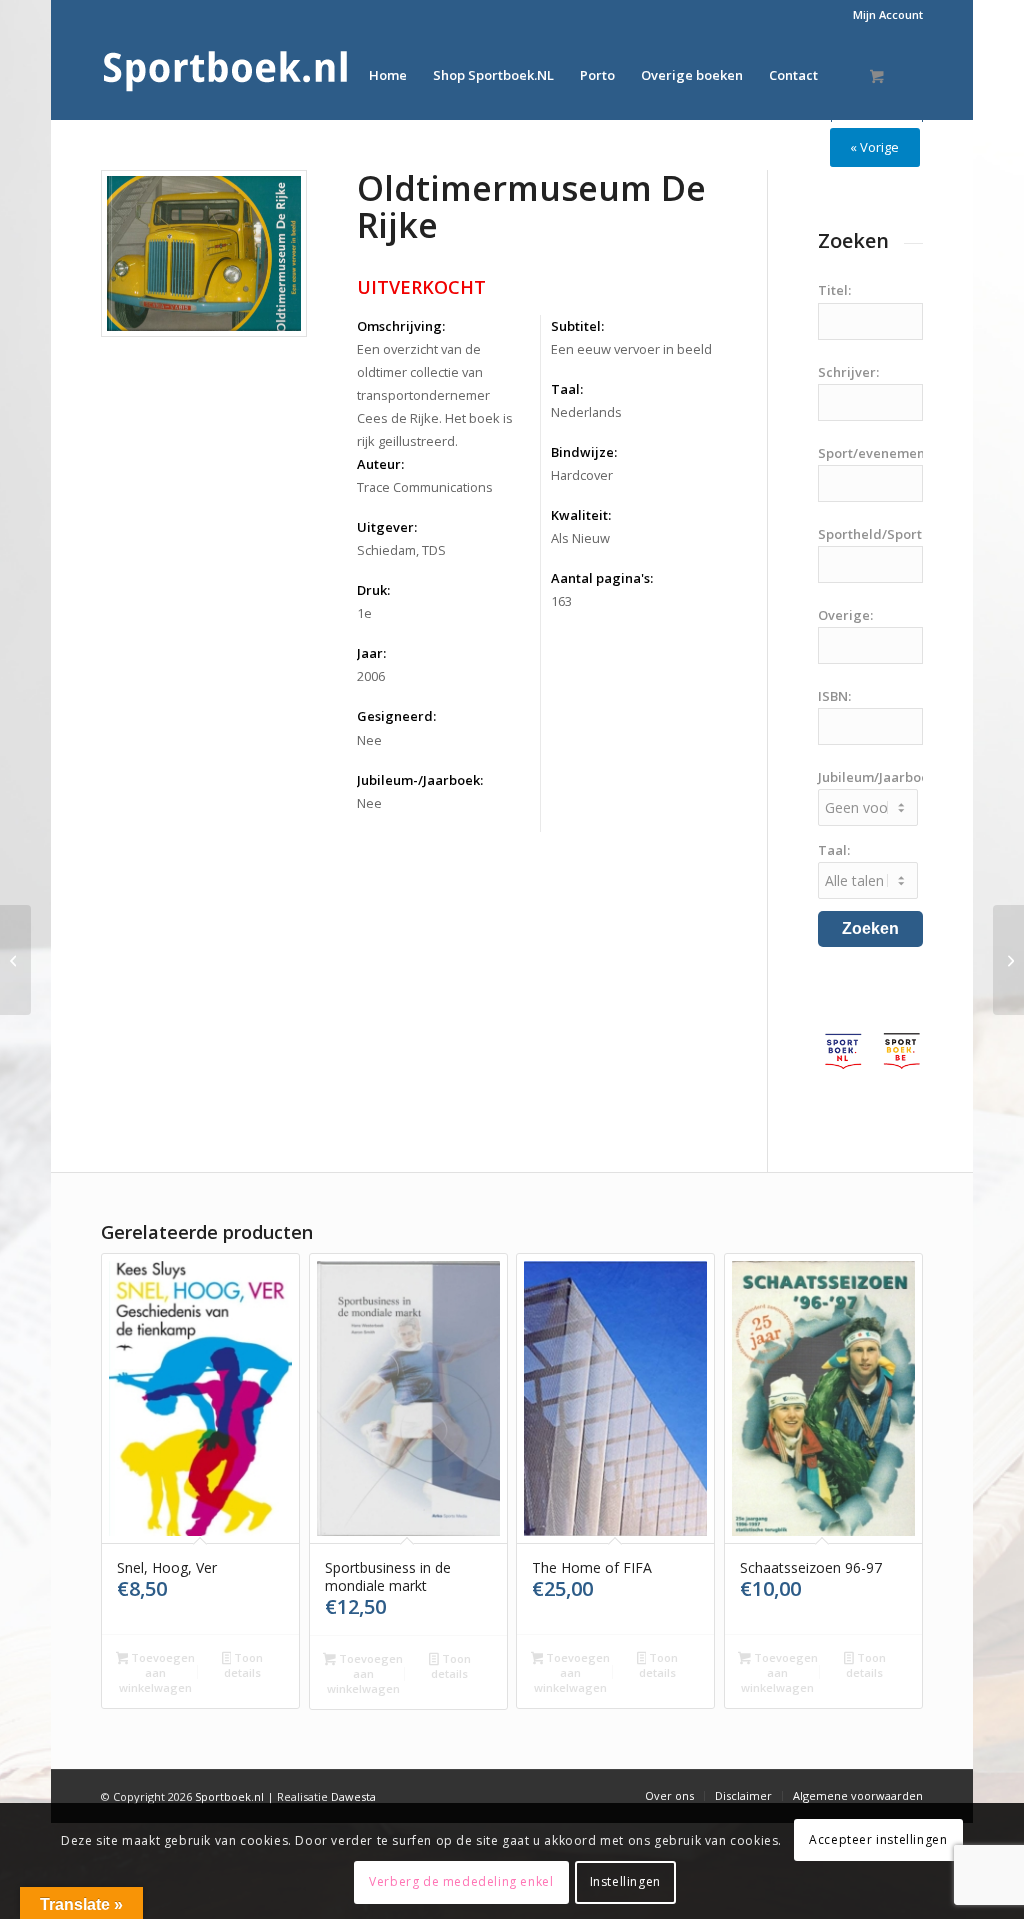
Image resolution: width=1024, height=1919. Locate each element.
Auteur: (380, 464)
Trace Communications (425, 487)
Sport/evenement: (875, 453)
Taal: (567, 389)
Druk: (373, 590)
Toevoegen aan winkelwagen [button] (157, 1672)
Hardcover (582, 475)
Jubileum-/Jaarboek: (420, 780)
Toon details (243, 1665)
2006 (371, 676)
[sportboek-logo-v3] (226, 75)
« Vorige (874, 147)
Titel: (834, 290)
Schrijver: (848, 372)
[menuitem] (883, 15)
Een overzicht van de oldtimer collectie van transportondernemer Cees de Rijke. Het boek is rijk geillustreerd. (435, 395)
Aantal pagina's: (602, 578)
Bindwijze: (584, 452)
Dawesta (353, 1796)
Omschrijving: (401, 326)
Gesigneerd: (396, 716)
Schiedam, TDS (401, 550)
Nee (369, 740)
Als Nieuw (580, 538)
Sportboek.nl (229, 1796)
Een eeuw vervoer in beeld (631, 349)
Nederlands (586, 412)
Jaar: (371, 653)
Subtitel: (577, 326)
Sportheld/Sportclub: (885, 534)
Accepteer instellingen (878, 1839)
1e (364, 613)
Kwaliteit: (581, 515)
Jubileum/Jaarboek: (878, 777)
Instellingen (625, 1881)
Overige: (845, 615)
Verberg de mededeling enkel (461, 1881)
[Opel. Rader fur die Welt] (15, 960)
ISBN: (834, 696)
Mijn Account (888, 14)
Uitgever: (387, 527)
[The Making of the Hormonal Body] (1008, 960)
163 (561, 601)
